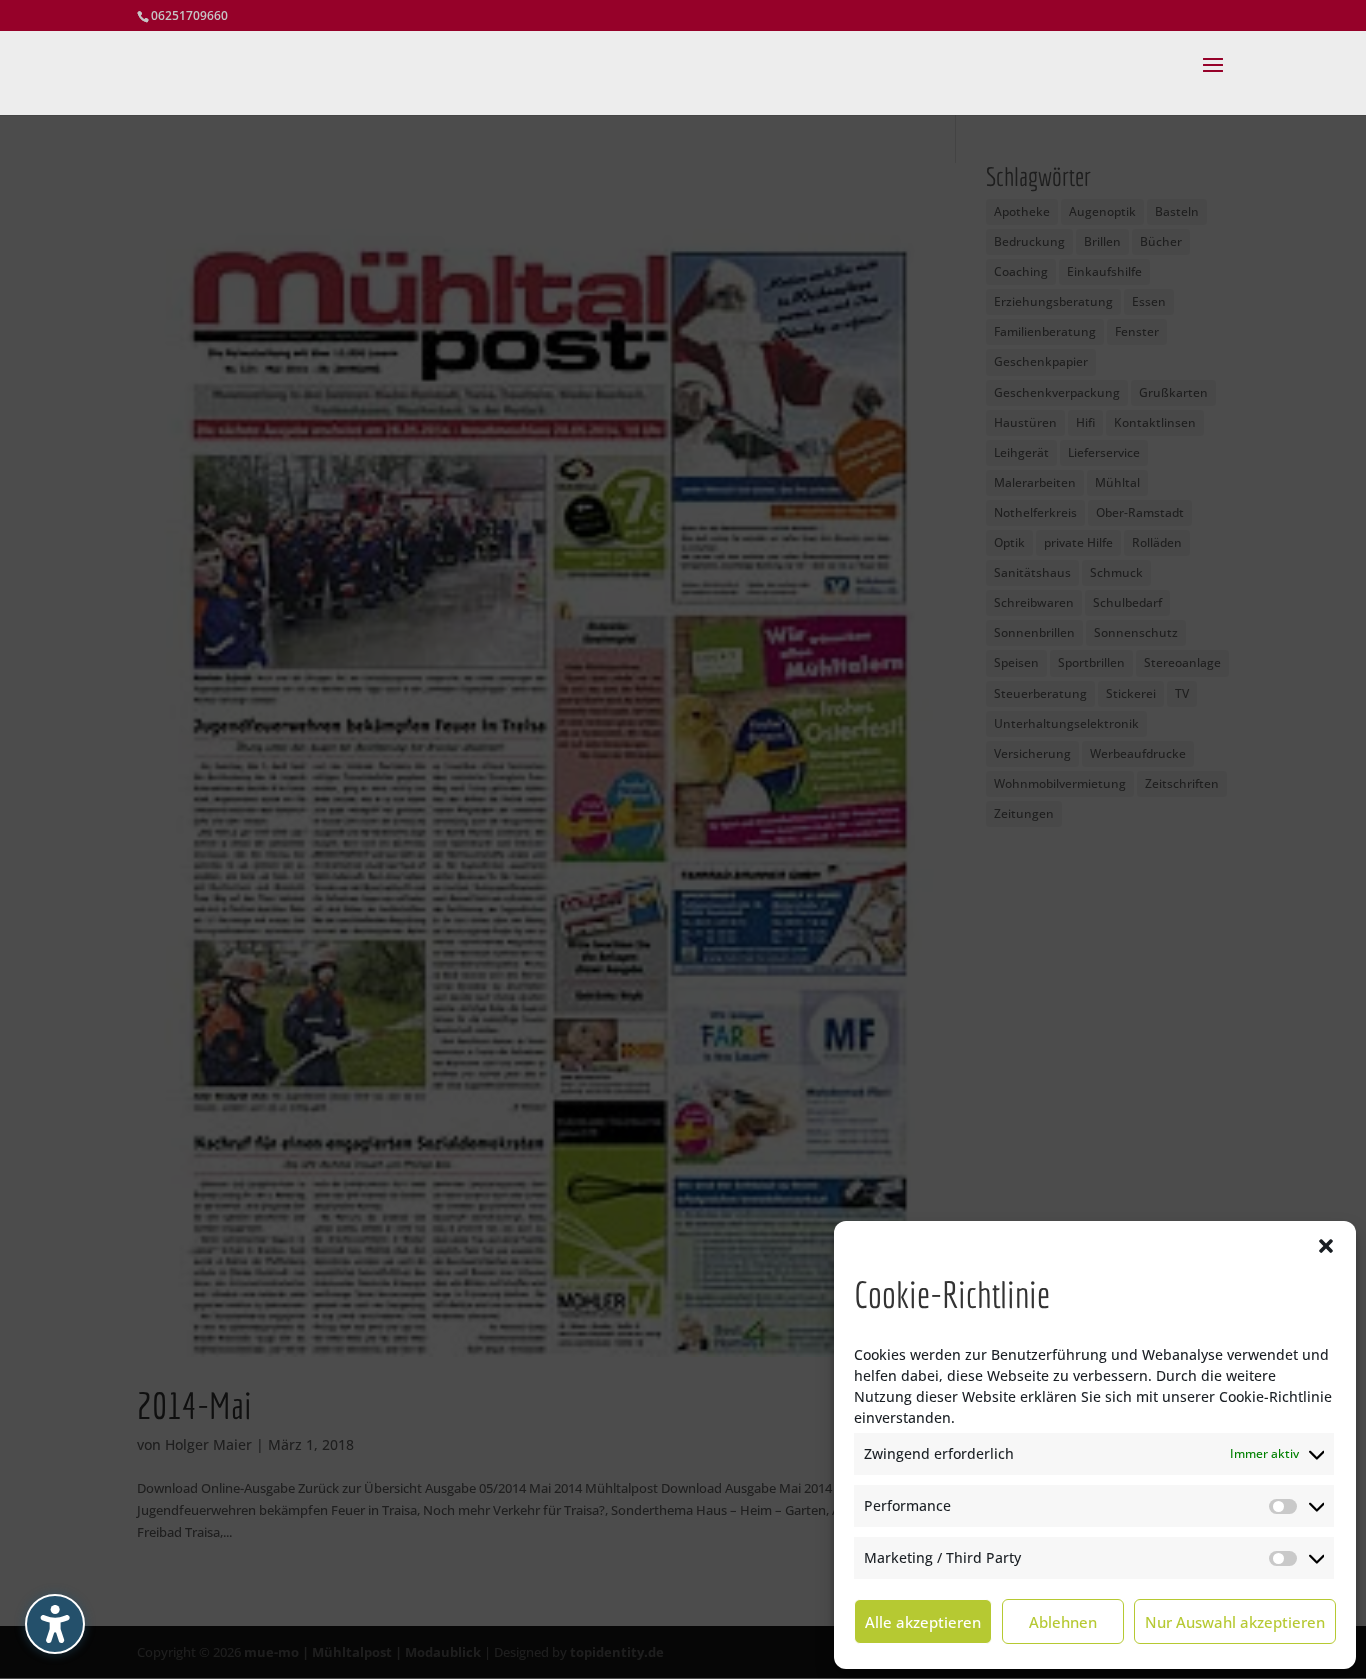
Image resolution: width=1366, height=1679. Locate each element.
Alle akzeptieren (923, 1622)
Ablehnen (1063, 1622)
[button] (1326, 1246)
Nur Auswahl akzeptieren (1235, 1622)
